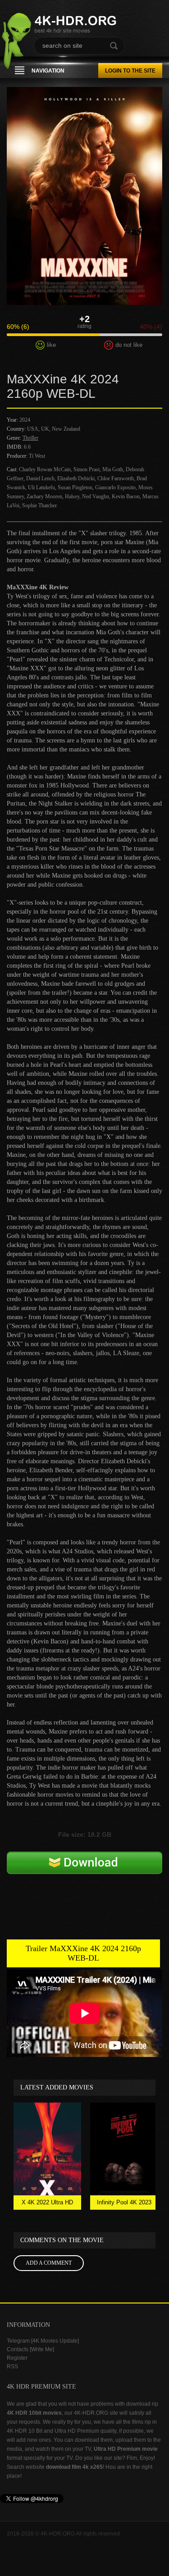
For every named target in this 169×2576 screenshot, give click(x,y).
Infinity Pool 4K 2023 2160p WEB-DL (124, 2204)
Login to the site (130, 71)
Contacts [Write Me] (30, 2349)
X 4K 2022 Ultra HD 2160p (47, 2204)
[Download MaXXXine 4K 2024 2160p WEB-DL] (84, 1877)
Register (17, 2358)
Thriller (30, 438)
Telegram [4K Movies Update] (43, 2341)
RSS (12, 2367)
